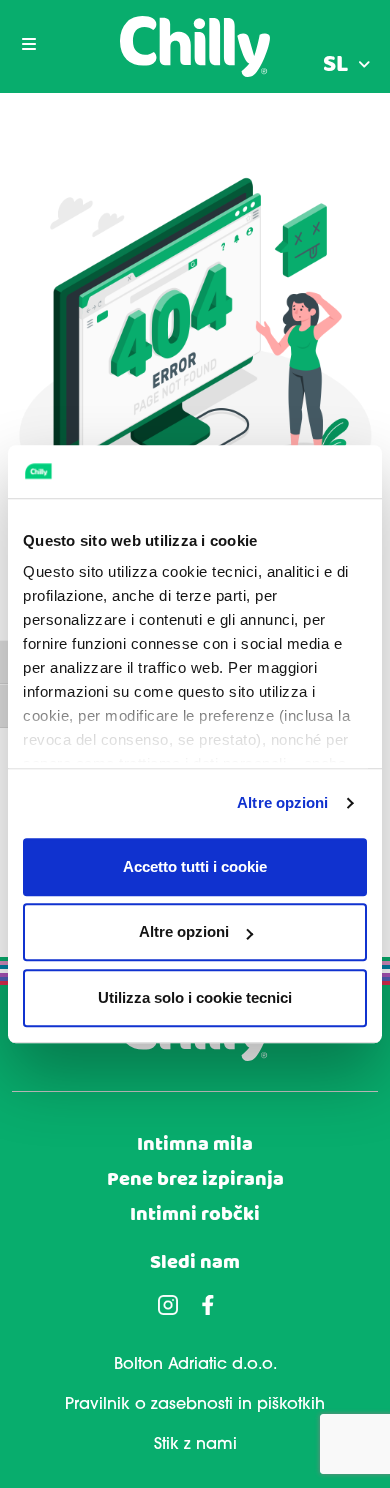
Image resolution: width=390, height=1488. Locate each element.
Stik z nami (195, 1445)
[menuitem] (346, 65)
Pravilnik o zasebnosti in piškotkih (195, 1405)
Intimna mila (195, 1144)
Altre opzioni (282, 802)
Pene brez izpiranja (195, 1179)
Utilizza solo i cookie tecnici (195, 997)
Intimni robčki (195, 1214)
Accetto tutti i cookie (195, 866)
